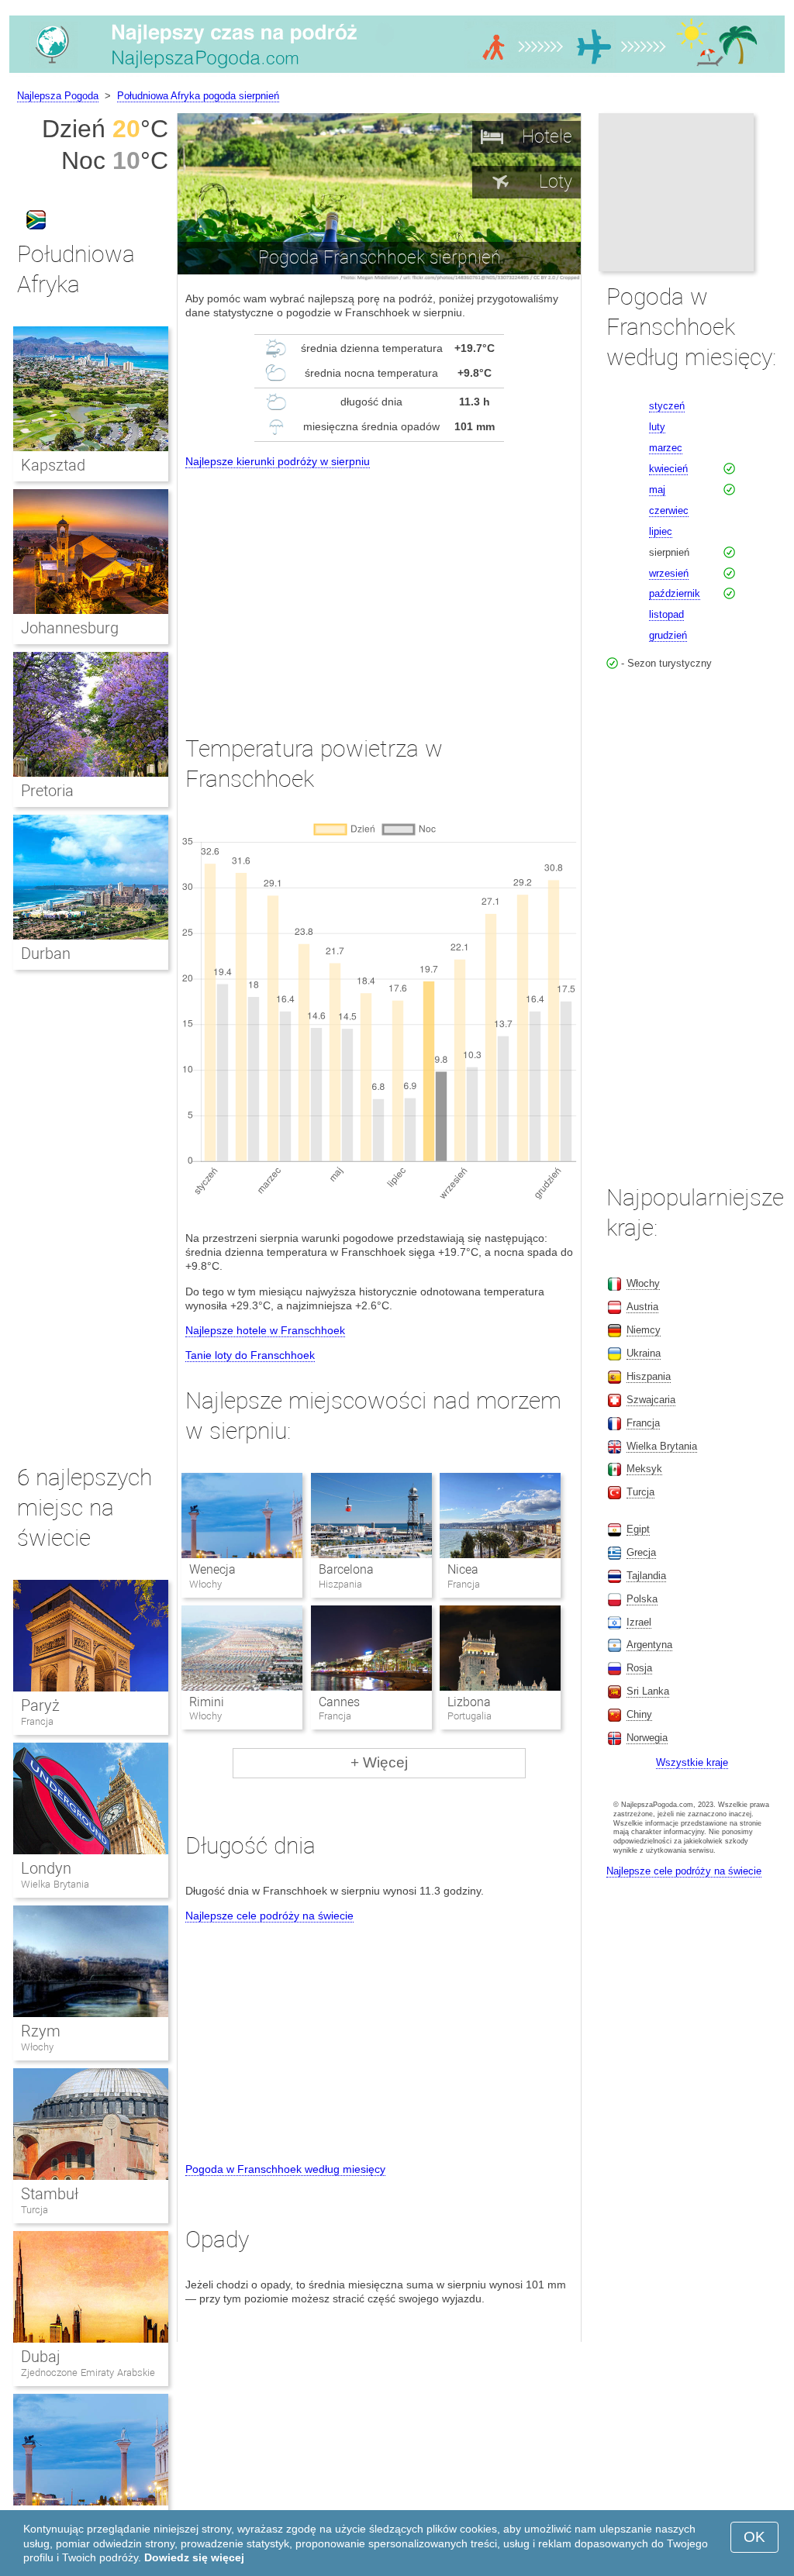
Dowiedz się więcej (194, 2557)
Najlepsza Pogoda (58, 96)
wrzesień (669, 573)
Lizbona (469, 1702)
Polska (642, 1599)
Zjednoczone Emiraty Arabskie (88, 2373)
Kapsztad (53, 465)
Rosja (639, 1668)
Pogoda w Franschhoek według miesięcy (285, 2169)
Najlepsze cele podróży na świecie (269, 1916)
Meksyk (644, 1469)
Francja (37, 1721)
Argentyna (649, 1645)
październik (675, 593)
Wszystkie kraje (692, 1762)
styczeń (667, 406)
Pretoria (47, 791)
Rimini (207, 1702)
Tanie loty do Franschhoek (250, 1355)
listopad (666, 614)
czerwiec (669, 510)
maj (657, 490)
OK (754, 2537)
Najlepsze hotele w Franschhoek (265, 1330)
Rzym (41, 2031)
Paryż (40, 1705)
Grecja (641, 1552)
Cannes (339, 1702)
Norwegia (647, 1738)
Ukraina (644, 1353)
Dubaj (41, 2357)
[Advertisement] (379, 588)
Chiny (639, 1714)
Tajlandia (646, 1576)
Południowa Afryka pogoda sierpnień (198, 96)
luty (657, 427)
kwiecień (668, 469)
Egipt (638, 1529)
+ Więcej (379, 1762)
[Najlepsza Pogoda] (397, 73)
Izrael (639, 1622)
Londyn (46, 1868)
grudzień (668, 635)
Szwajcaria (651, 1400)
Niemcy (644, 1330)
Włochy (37, 2047)
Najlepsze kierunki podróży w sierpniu (278, 461)
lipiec (661, 531)
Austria (642, 1307)
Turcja (35, 2210)
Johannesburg (70, 628)
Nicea (463, 1569)
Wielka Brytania (55, 1884)
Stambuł (50, 2194)
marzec (666, 448)
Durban (46, 953)
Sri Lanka (648, 1691)
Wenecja (212, 1569)
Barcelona (346, 1569)
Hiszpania (649, 1376)
